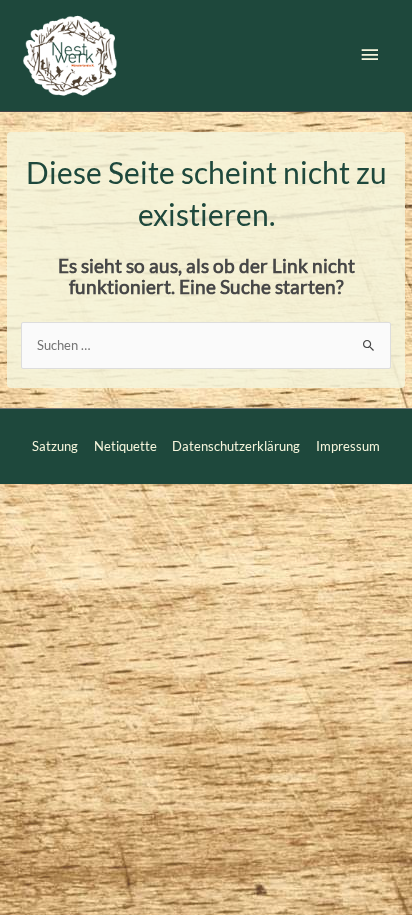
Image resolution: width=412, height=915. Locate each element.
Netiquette (125, 446)
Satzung (55, 446)
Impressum (348, 446)
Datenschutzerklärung (236, 446)
